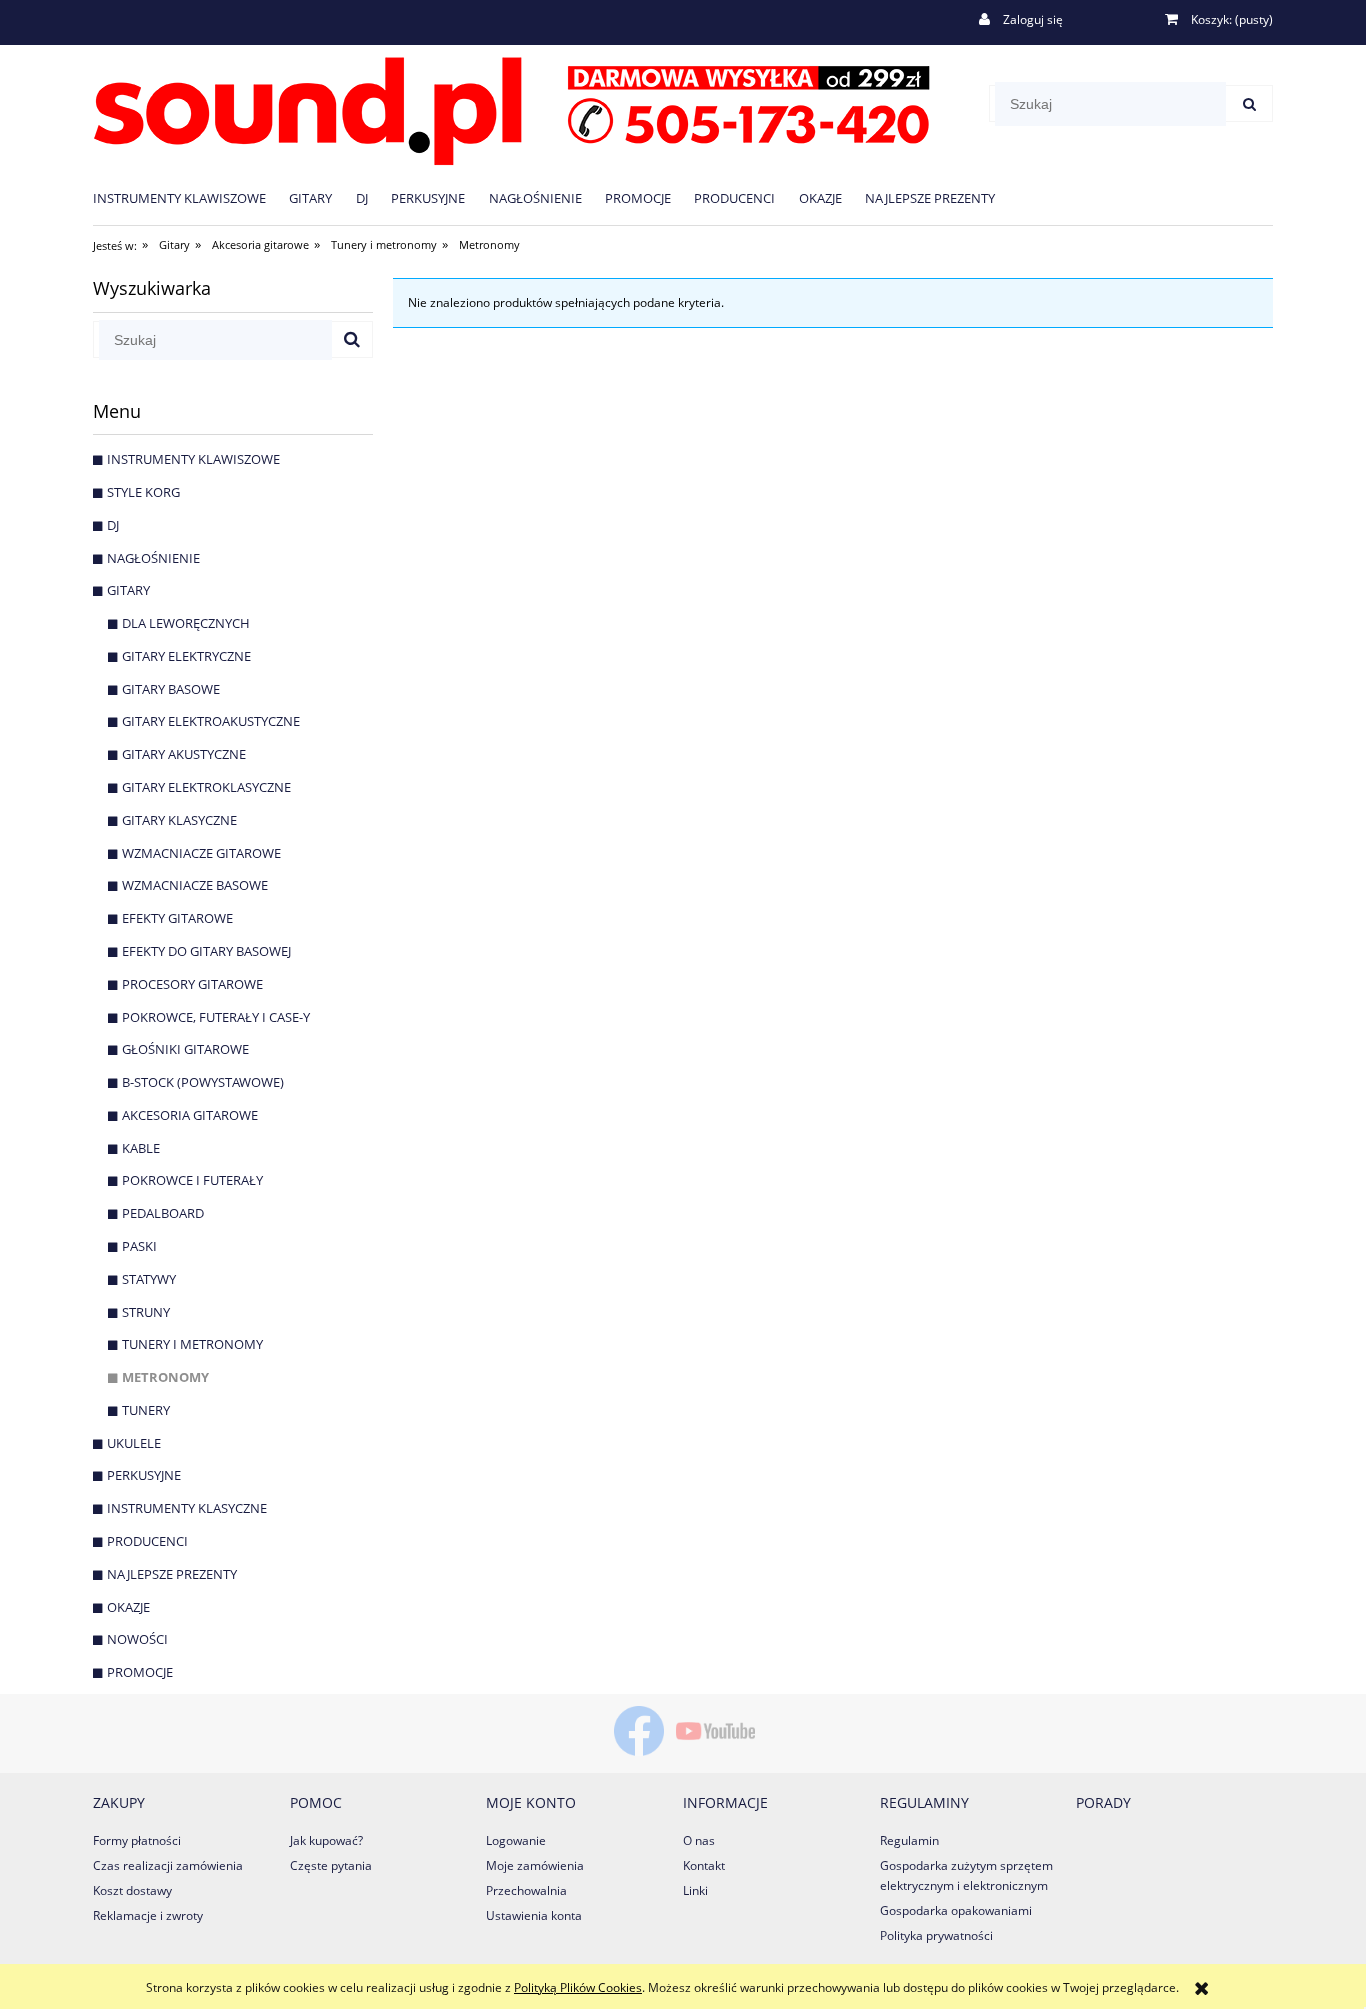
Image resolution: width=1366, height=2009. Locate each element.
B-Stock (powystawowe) (203, 1082)
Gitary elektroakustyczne (211, 721)
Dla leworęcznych (186, 623)
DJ (113, 525)
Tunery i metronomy (192, 1344)
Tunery (146, 1410)
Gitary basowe (171, 689)
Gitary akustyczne (184, 754)
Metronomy (165, 1377)
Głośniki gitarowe (185, 1049)
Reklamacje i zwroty (148, 1915)
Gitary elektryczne (186, 656)
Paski (139, 1246)
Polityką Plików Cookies (578, 1987)
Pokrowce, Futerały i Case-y (216, 1017)
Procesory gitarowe (192, 984)
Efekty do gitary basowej (206, 951)
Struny (146, 1312)
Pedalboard (163, 1213)
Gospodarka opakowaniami (956, 1910)
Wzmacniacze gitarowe (201, 853)
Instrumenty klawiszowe (193, 459)
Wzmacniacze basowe (195, 885)
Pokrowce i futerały (192, 1180)
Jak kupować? (326, 1840)
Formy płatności (137, 1840)
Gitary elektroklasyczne (206, 787)
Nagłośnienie (153, 558)
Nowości (137, 1639)
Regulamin (909, 1840)
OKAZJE (128, 1607)
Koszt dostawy (132, 1890)
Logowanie (516, 1840)
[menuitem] (191, 197)
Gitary (128, 590)
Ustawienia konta (534, 1915)
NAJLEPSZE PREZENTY (172, 1574)
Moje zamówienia (535, 1865)
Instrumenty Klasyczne (187, 1508)
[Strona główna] (511, 107)
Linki (695, 1890)
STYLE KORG (143, 492)
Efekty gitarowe (177, 918)
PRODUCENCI (147, 1541)
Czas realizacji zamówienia (168, 1865)
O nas (699, 1840)
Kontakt (704, 1865)
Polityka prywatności (936, 1935)
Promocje (140, 1672)
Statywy (149, 1279)
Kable (141, 1148)
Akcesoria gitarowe (190, 1115)
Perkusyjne (144, 1475)
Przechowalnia (526, 1890)
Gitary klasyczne (179, 820)
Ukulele (134, 1443)
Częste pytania (331, 1865)
